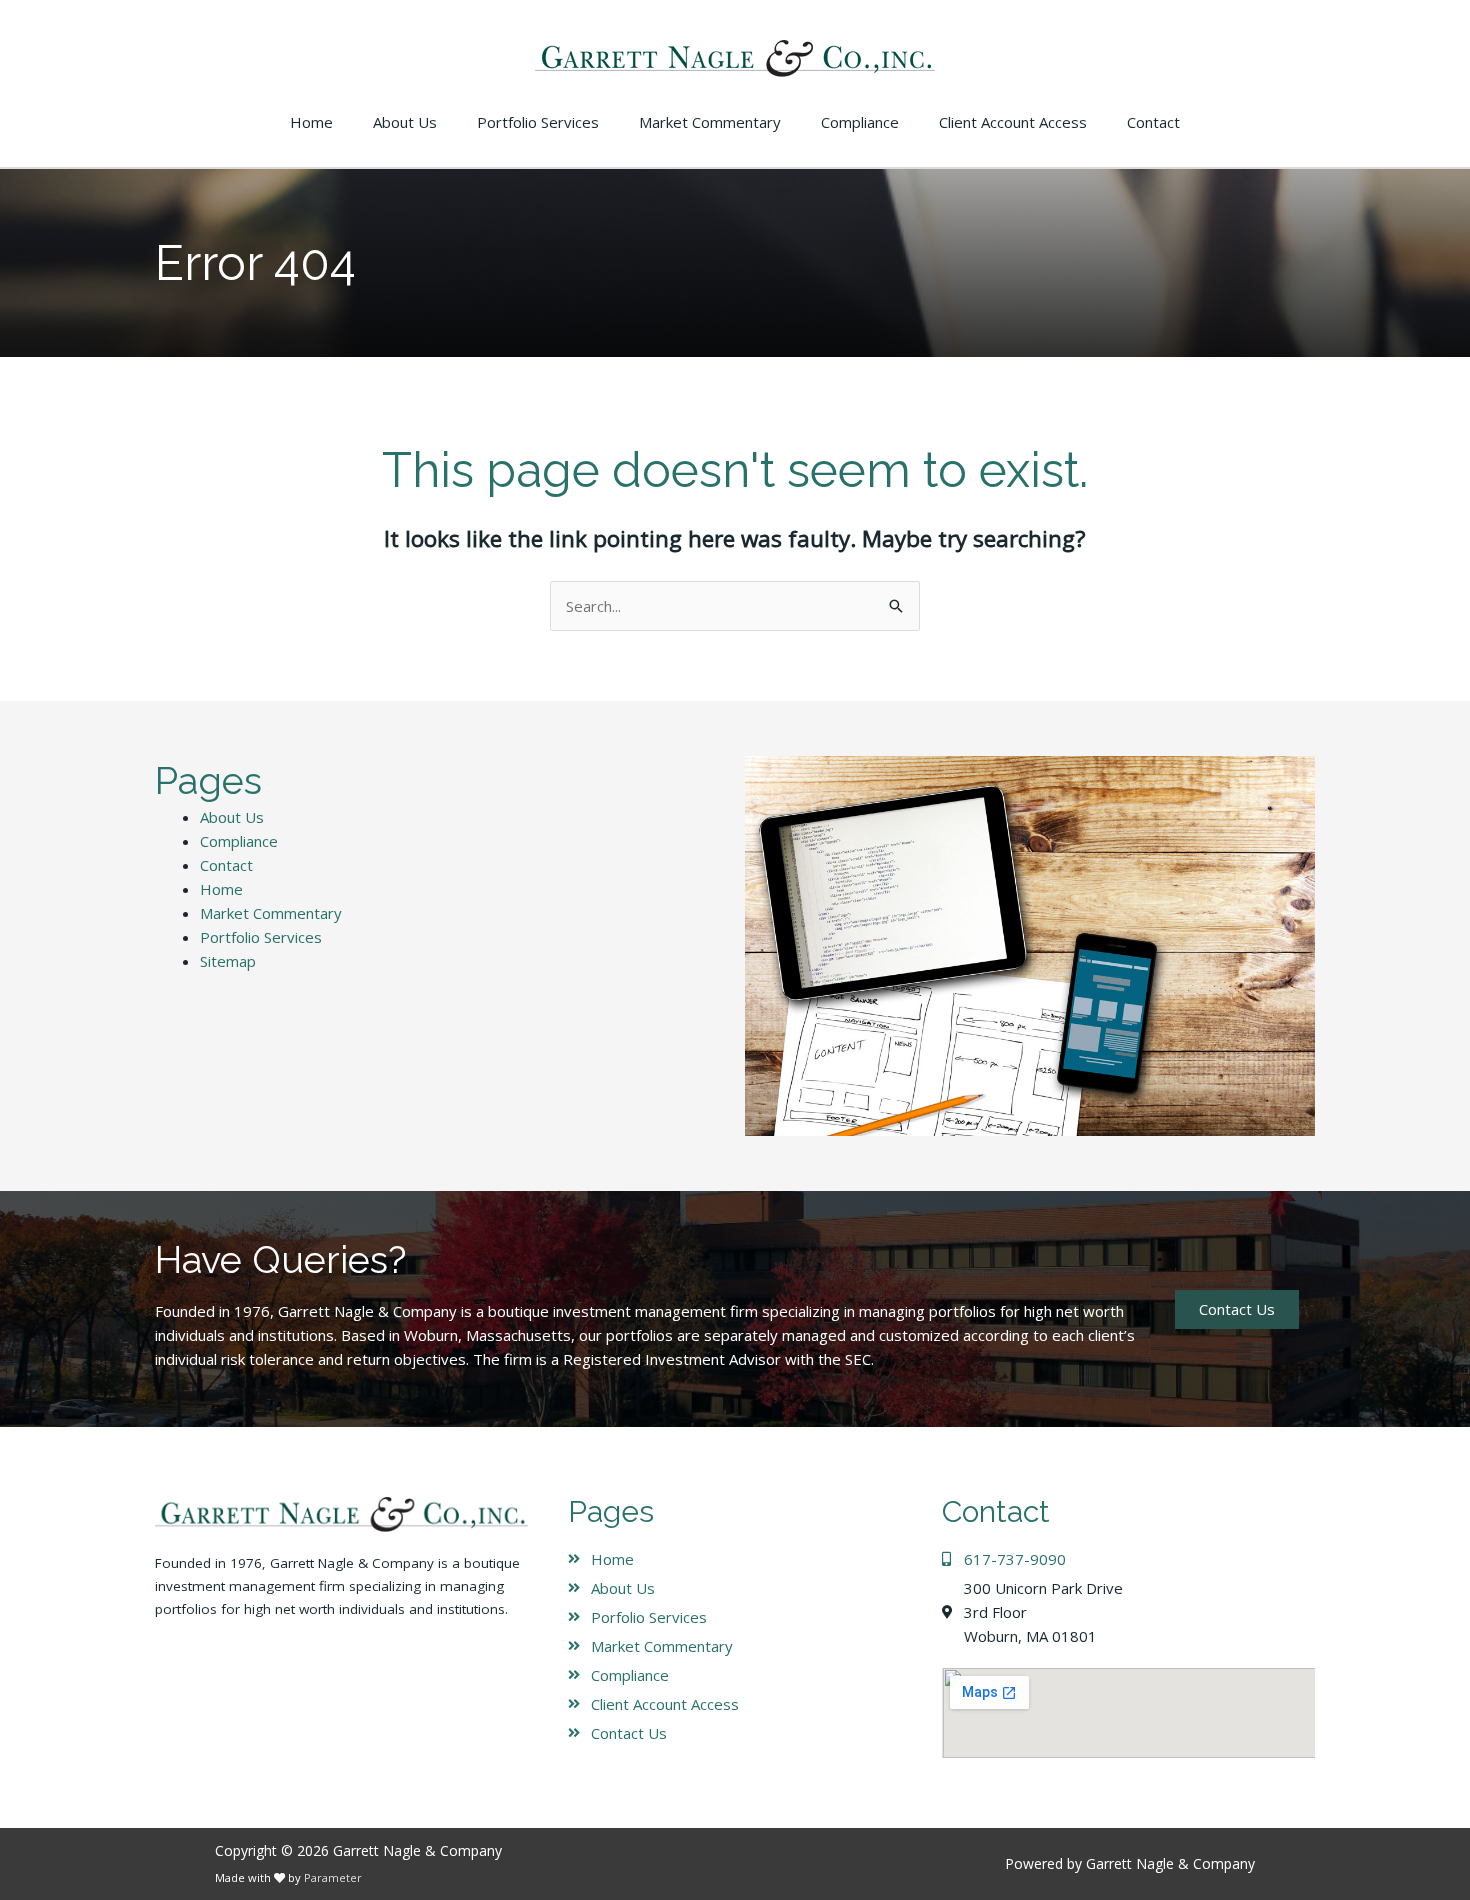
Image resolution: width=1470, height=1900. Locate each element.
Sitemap (228, 961)
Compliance (239, 841)
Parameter (333, 1877)
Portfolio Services (261, 937)
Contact (226, 865)
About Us (232, 817)
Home (221, 889)
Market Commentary (271, 913)
